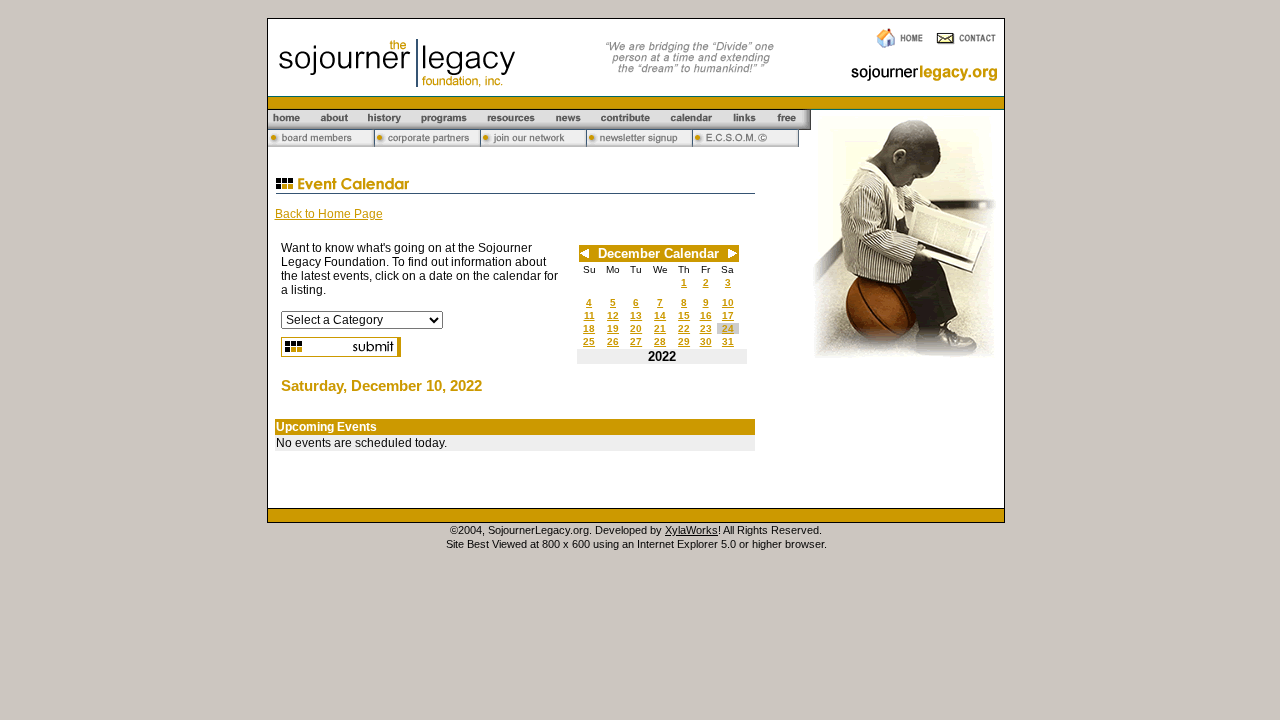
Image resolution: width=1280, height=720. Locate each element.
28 (660, 341)
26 (613, 341)
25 (589, 341)
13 (636, 315)
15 (684, 315)
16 (706, 315)
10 (728, 302)
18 (589, 328)
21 (660, 328)
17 (728, 315)
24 (728, 328)
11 (589, 315)
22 (684, 328)
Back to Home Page (329, 214)
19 (613, 328)
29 (684, 341)
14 (660, 315)
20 (636, 328)
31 (728, 341)
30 (706, 341)
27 (636, 341)
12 (613, 315)
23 (706, 328)
